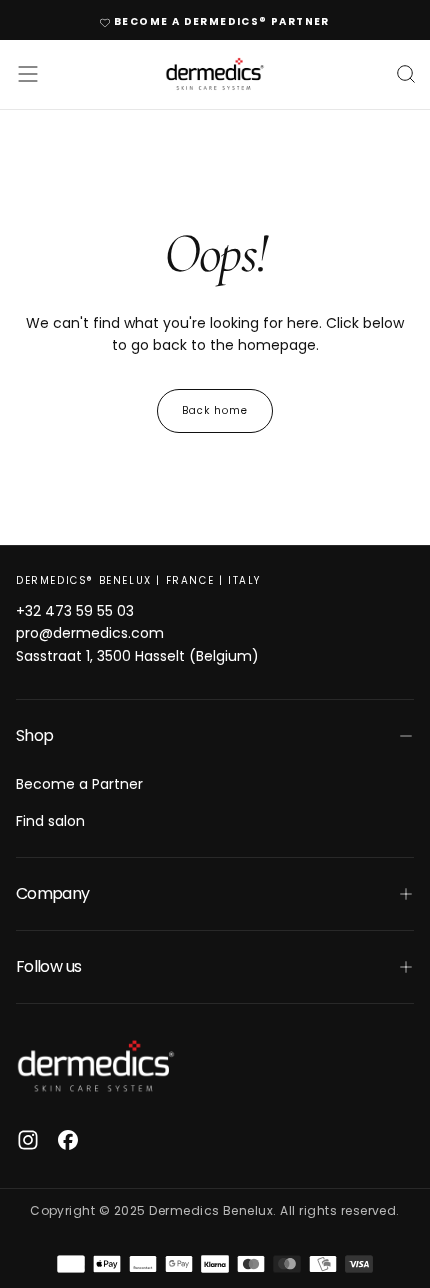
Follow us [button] (48, 966)
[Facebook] (68, 1140)
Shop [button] (34, 735)
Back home (215, 410)
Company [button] (53, 893)
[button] (28, 74)
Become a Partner (79, 784)
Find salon (50, 821)
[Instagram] (28, 1140)
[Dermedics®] (96, 1066)
